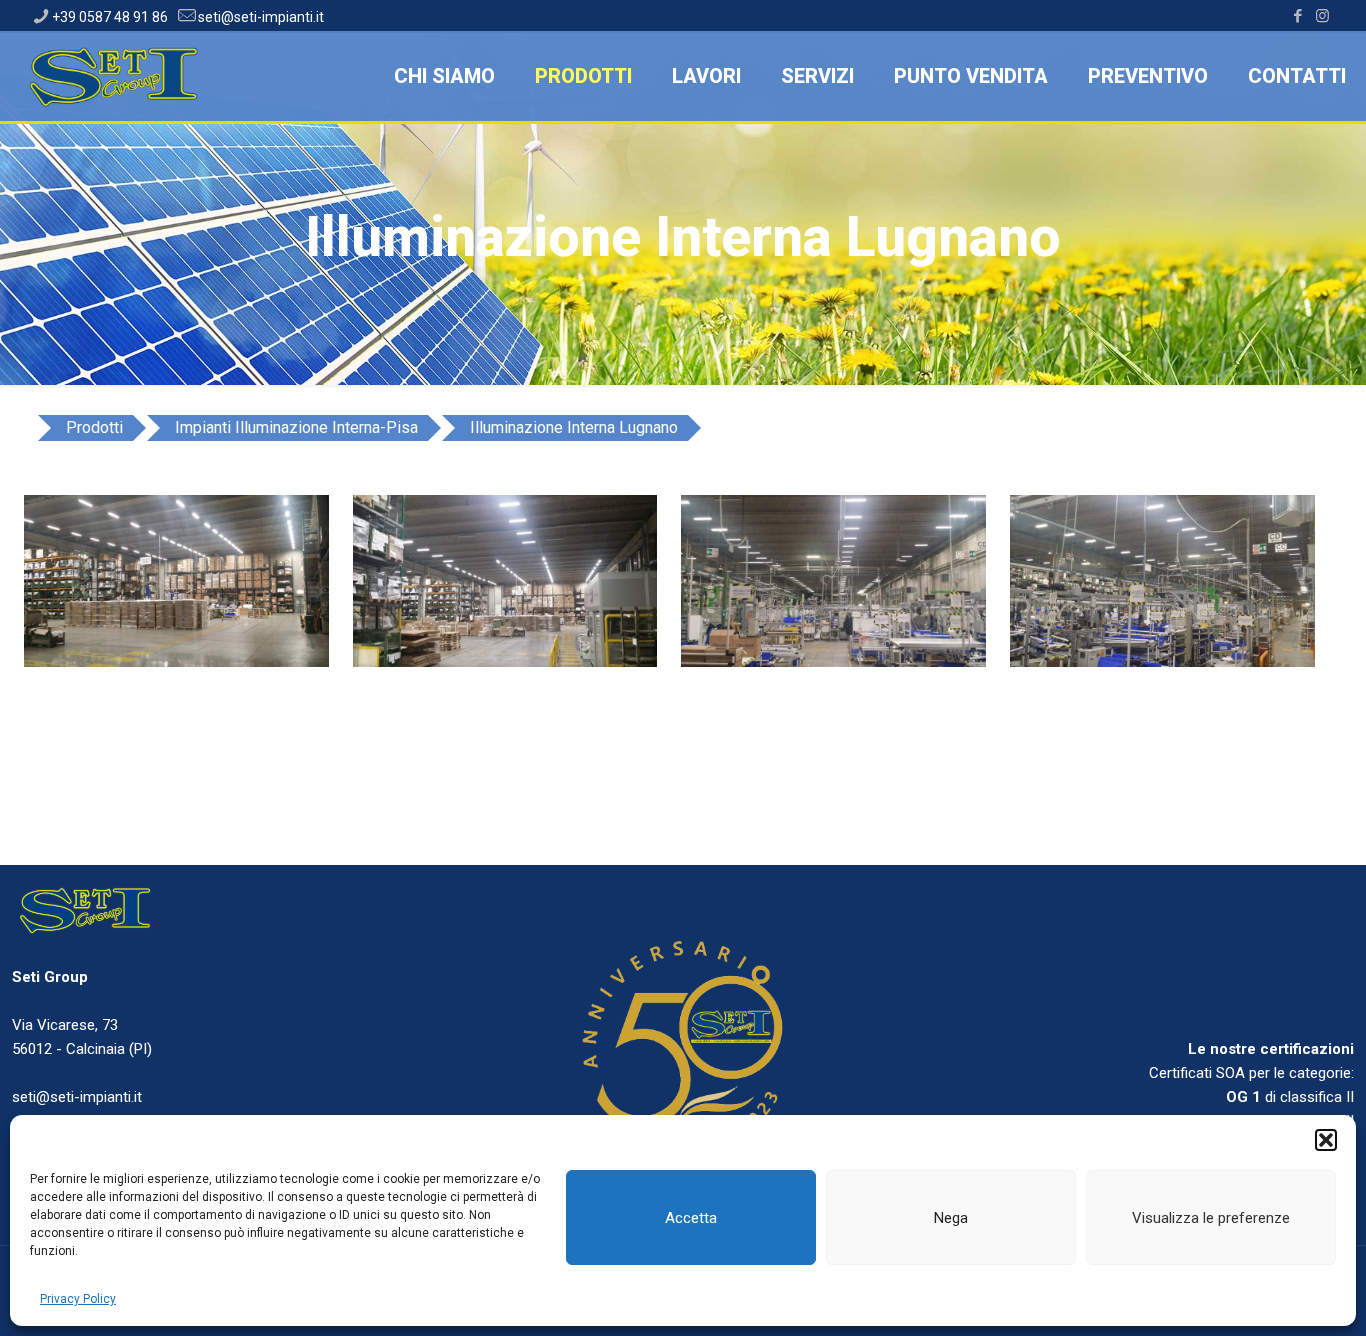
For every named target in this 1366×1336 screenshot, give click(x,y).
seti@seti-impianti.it (261, 17)
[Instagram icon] (1322, 16)
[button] (1326, 1140)
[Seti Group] (116, 76)
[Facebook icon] (1297, 16)
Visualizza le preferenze (1211, 1218)
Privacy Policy (78, 1299)
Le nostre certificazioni (1271, 1049)
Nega (951, 1218)
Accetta (691, 1218)
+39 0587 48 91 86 (110, 17)
